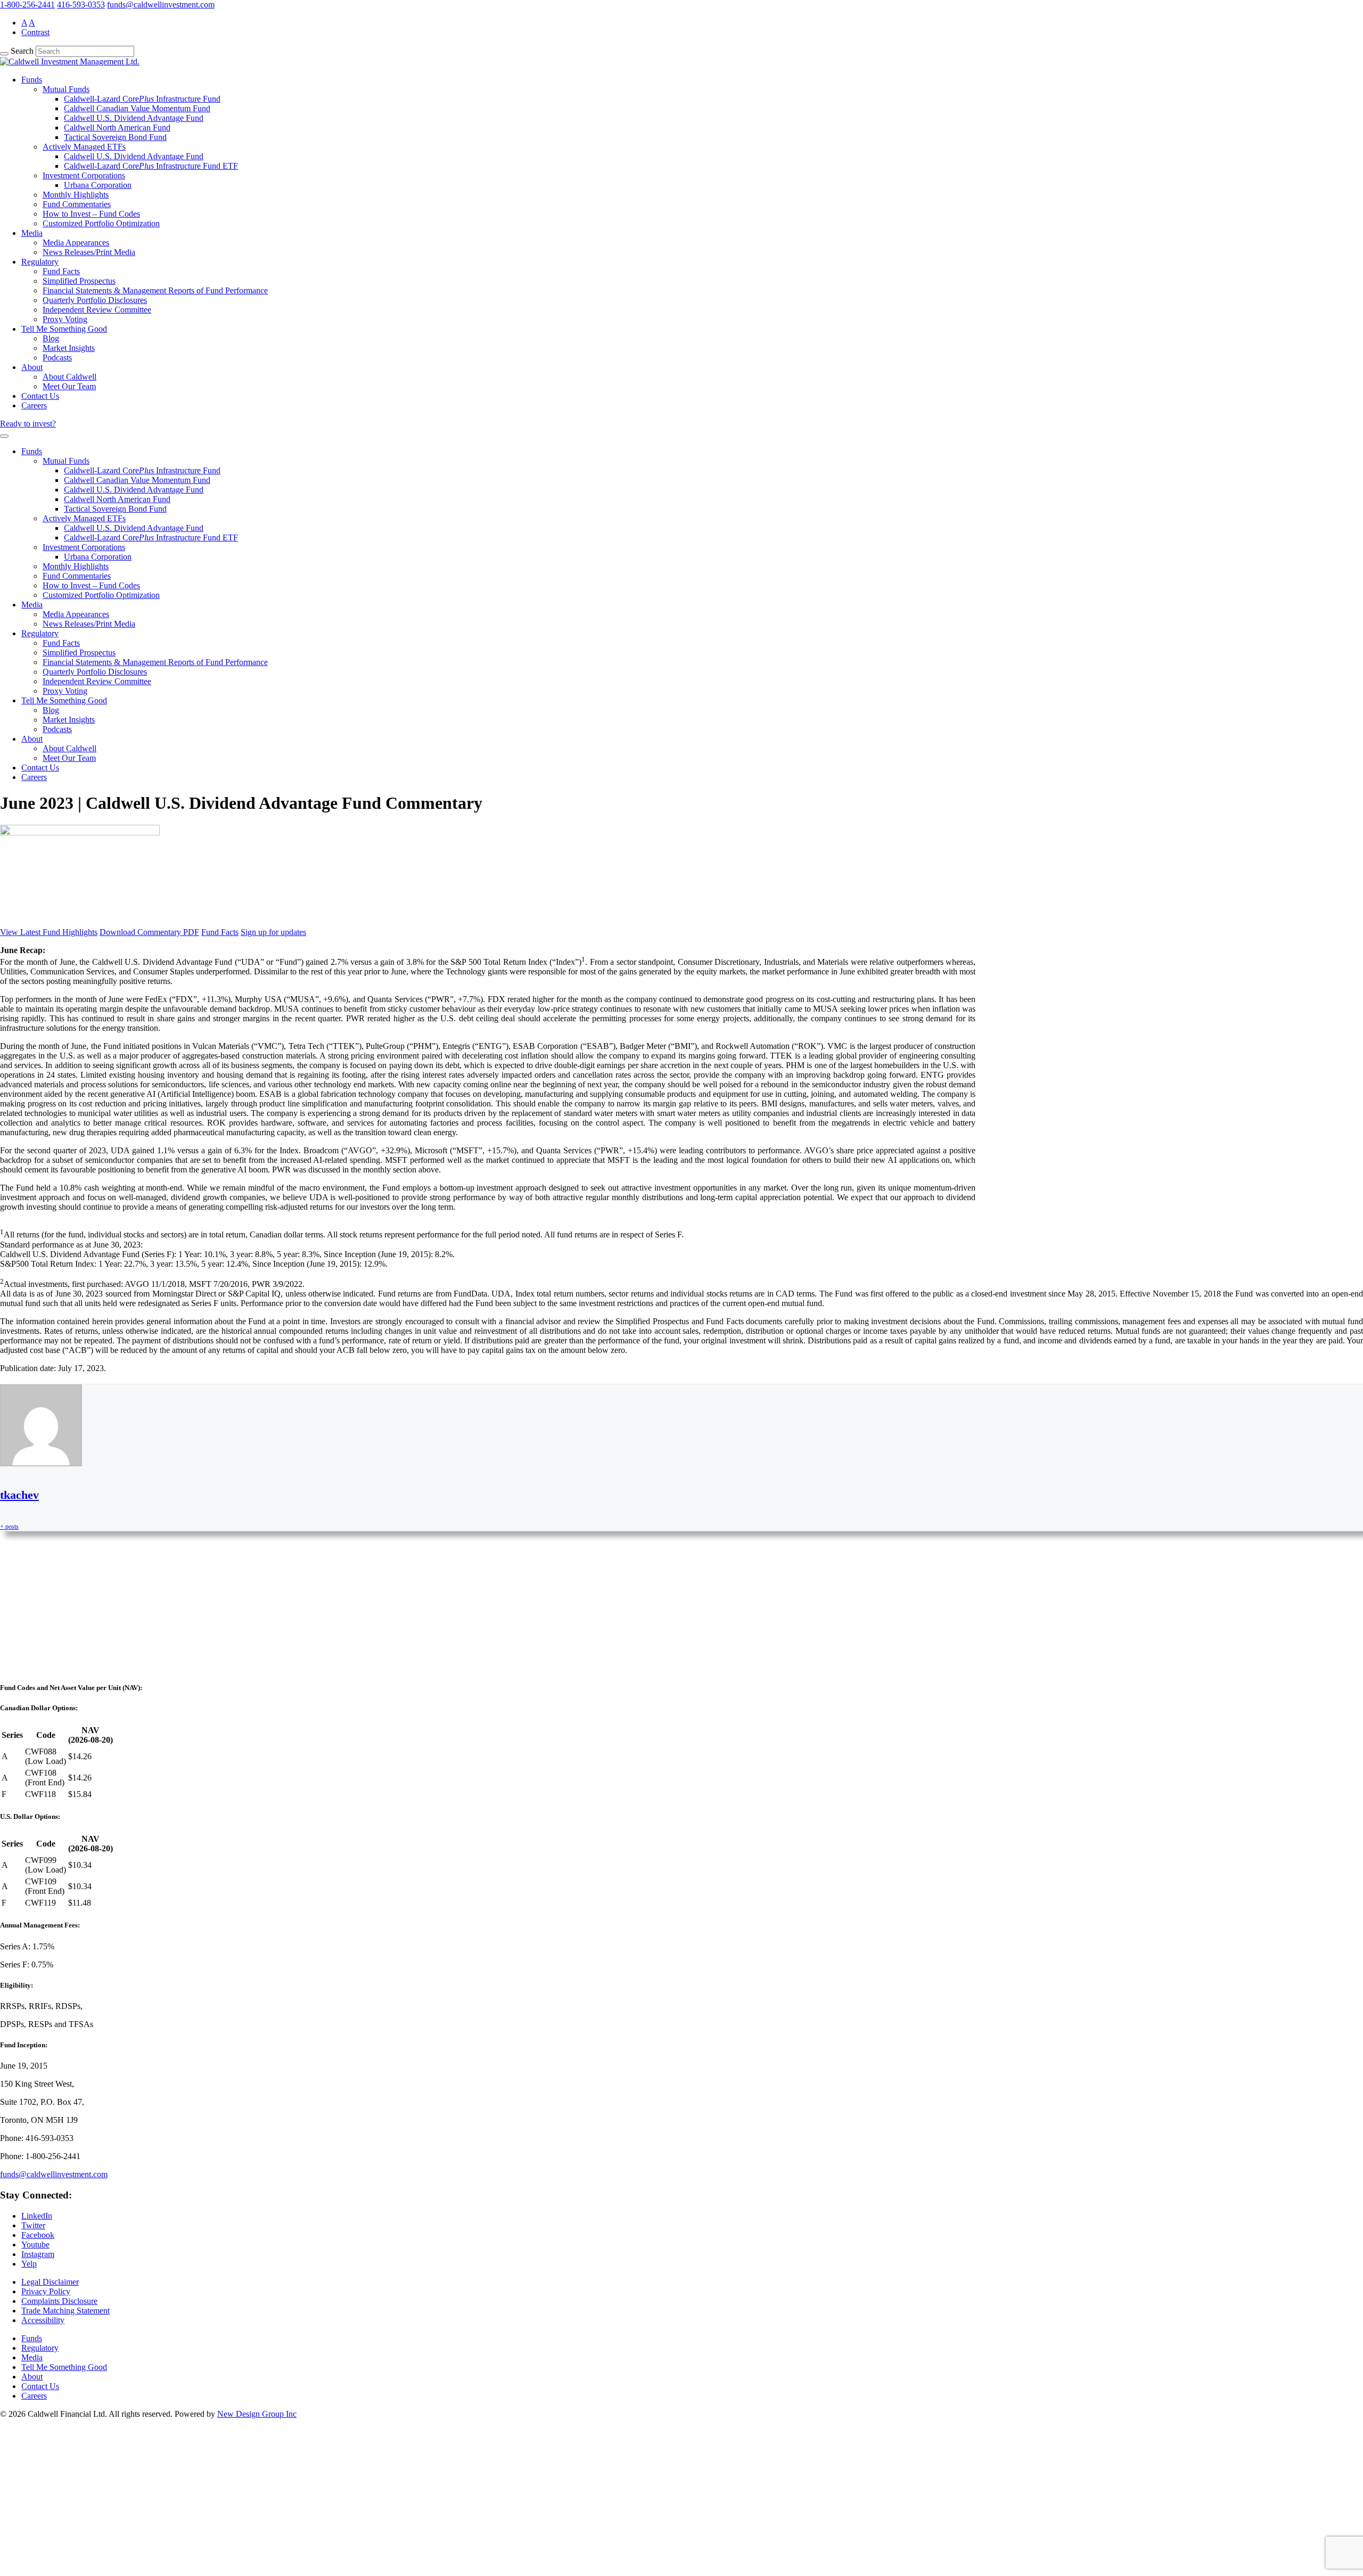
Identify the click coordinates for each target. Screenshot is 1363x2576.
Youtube (35, 2245)
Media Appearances (76, 243)
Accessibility (43, 2320)
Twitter (33, 2225)
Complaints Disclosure (59, 2301)
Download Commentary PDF (149, 932)
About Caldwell (69, 377)
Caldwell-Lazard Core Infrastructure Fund (142, 99)
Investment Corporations (84, 175)
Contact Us (40, 396)
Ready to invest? (28, 424)
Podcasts (57, 358)
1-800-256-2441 (27, 5)
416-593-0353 (81, 5)
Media (32, 233)
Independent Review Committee (97, 310)
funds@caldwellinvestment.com (161, 5)
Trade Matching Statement (65, 2311)
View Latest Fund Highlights (49, 932)
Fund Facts (61, 271)
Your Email (30, 2532)
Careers (34, 405)
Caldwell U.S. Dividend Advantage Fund (134, 118)
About (32, 367)
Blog (51, 338)
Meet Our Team (69, 386)
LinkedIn (37, 2216)
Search (22, 51)
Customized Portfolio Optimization (101, 223)
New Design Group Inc (257, 2414)
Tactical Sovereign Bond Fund (115, 137)
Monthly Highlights (76, 195)
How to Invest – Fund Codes (91, 214)
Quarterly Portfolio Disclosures (95, 300)
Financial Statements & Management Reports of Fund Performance (155, 290)
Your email (29, 1651)
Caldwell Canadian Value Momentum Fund (137, 108)
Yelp (29, 2264)
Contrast (35, 32)
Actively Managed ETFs (84, 147)
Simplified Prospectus (79, 281)
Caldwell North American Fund (117, 128)
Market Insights (69, 348)
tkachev (19, 1495)
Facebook (38, 2235)
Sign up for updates (273, 932)
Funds (32, 80)
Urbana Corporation (98, 185)
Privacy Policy (46, 2291)
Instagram (38, 2254)
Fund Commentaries (77, 204)
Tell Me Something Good (64, 329)
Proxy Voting (65, 319)
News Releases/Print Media (89, 252)
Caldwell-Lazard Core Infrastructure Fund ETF (151, 166)
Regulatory (40, 262)
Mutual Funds (66, 89)
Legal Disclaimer (50, 2282)
